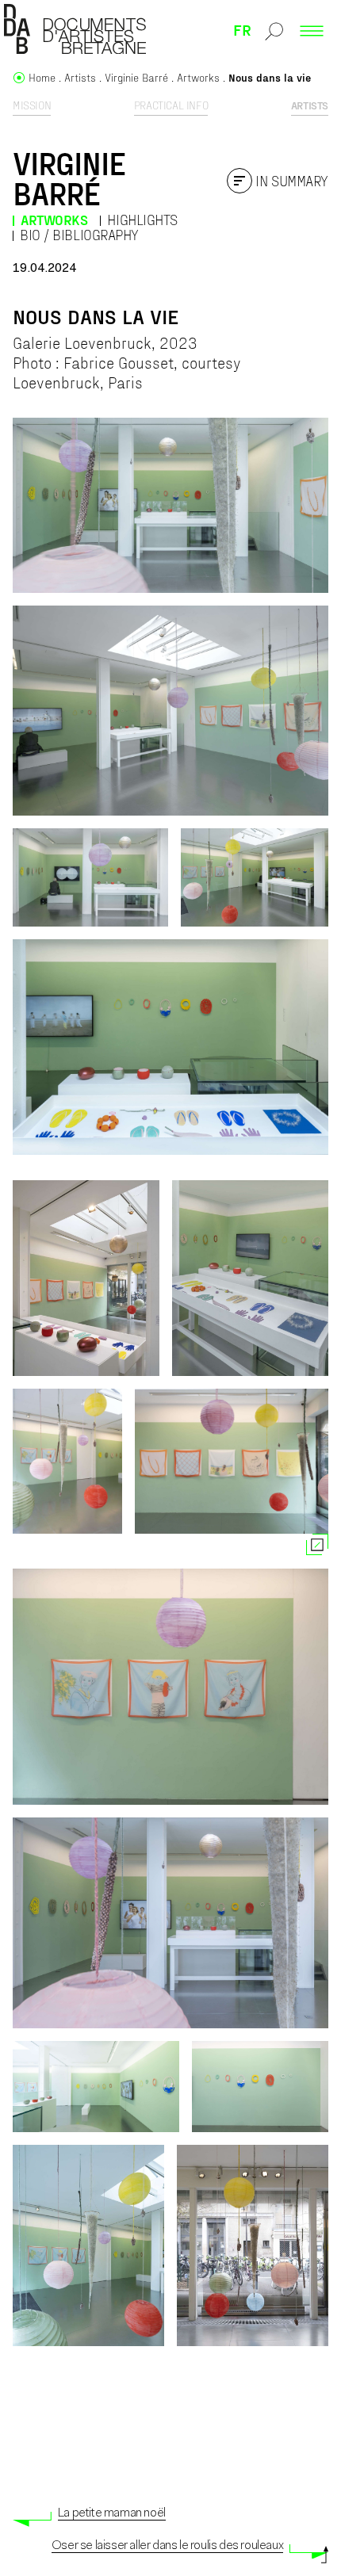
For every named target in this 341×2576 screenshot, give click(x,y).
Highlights (142, 220)
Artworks (54, 220)
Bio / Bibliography (79, 235)
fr (242, 29)
